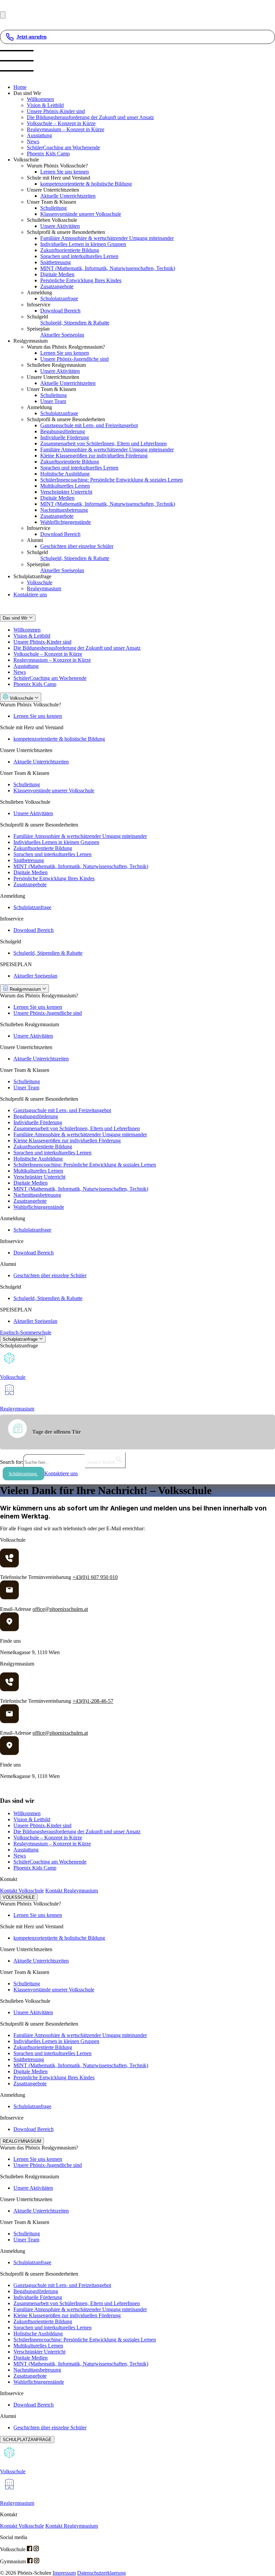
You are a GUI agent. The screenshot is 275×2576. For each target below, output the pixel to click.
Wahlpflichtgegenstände (66, 522)
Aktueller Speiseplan (62, 335)
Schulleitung (53, 208)
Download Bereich (60, 311)
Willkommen (40, 99)
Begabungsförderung (63, 431)
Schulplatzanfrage (59, 299)
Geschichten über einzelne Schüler (77, 546)
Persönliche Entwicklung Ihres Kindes (81, 280)
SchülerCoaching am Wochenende (63, 147)
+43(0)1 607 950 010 (95, 1577)
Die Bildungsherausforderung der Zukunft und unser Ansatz (90, 117)
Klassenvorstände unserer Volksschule (81, 214)
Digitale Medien (57, 274)
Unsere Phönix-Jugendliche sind (74, 359)
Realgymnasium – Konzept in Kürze (66, 129)
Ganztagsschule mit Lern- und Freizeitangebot (89, 425)
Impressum (64, 2573)
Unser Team (53, 401)
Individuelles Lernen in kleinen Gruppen (83, 244)
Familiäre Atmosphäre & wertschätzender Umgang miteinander (107, 238)
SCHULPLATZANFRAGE (27, 2440)
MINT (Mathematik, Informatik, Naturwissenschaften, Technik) (108, 268)
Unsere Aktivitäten (60, 226)
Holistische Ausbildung (65, 474)
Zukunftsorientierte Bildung (70, 250)
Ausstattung (39, 135)
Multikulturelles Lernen (65, 486)
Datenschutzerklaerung (101, 2573)
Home (20, 87)
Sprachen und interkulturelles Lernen (79, 256)
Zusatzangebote (57, 286)
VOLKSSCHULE (19, 1897)
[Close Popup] (3, 15)
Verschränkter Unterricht (66, 492)
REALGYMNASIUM (22, 2141)
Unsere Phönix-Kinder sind (56, 111)
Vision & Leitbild (45, 105)
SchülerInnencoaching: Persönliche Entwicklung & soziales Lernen (112, 480)
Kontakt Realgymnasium (72, 1891)
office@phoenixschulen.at (60, 1609)
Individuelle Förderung (65, 437)
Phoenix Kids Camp (48, 154)
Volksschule (40, 582)
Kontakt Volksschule (22, 1891)
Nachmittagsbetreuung (64, 510)
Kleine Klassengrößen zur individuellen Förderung (94, 456)
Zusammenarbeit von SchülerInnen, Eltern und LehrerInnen (103, 443)
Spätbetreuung (56, 262)
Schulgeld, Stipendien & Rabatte (75, 323)
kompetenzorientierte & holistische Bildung (86, 184)
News (33, 141)
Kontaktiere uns (30, 595)
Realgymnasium (44, 588)
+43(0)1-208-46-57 (93, 1701)
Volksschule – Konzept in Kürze (61, 123)
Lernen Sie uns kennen (65, 172)
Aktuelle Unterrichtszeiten (68, 196)
